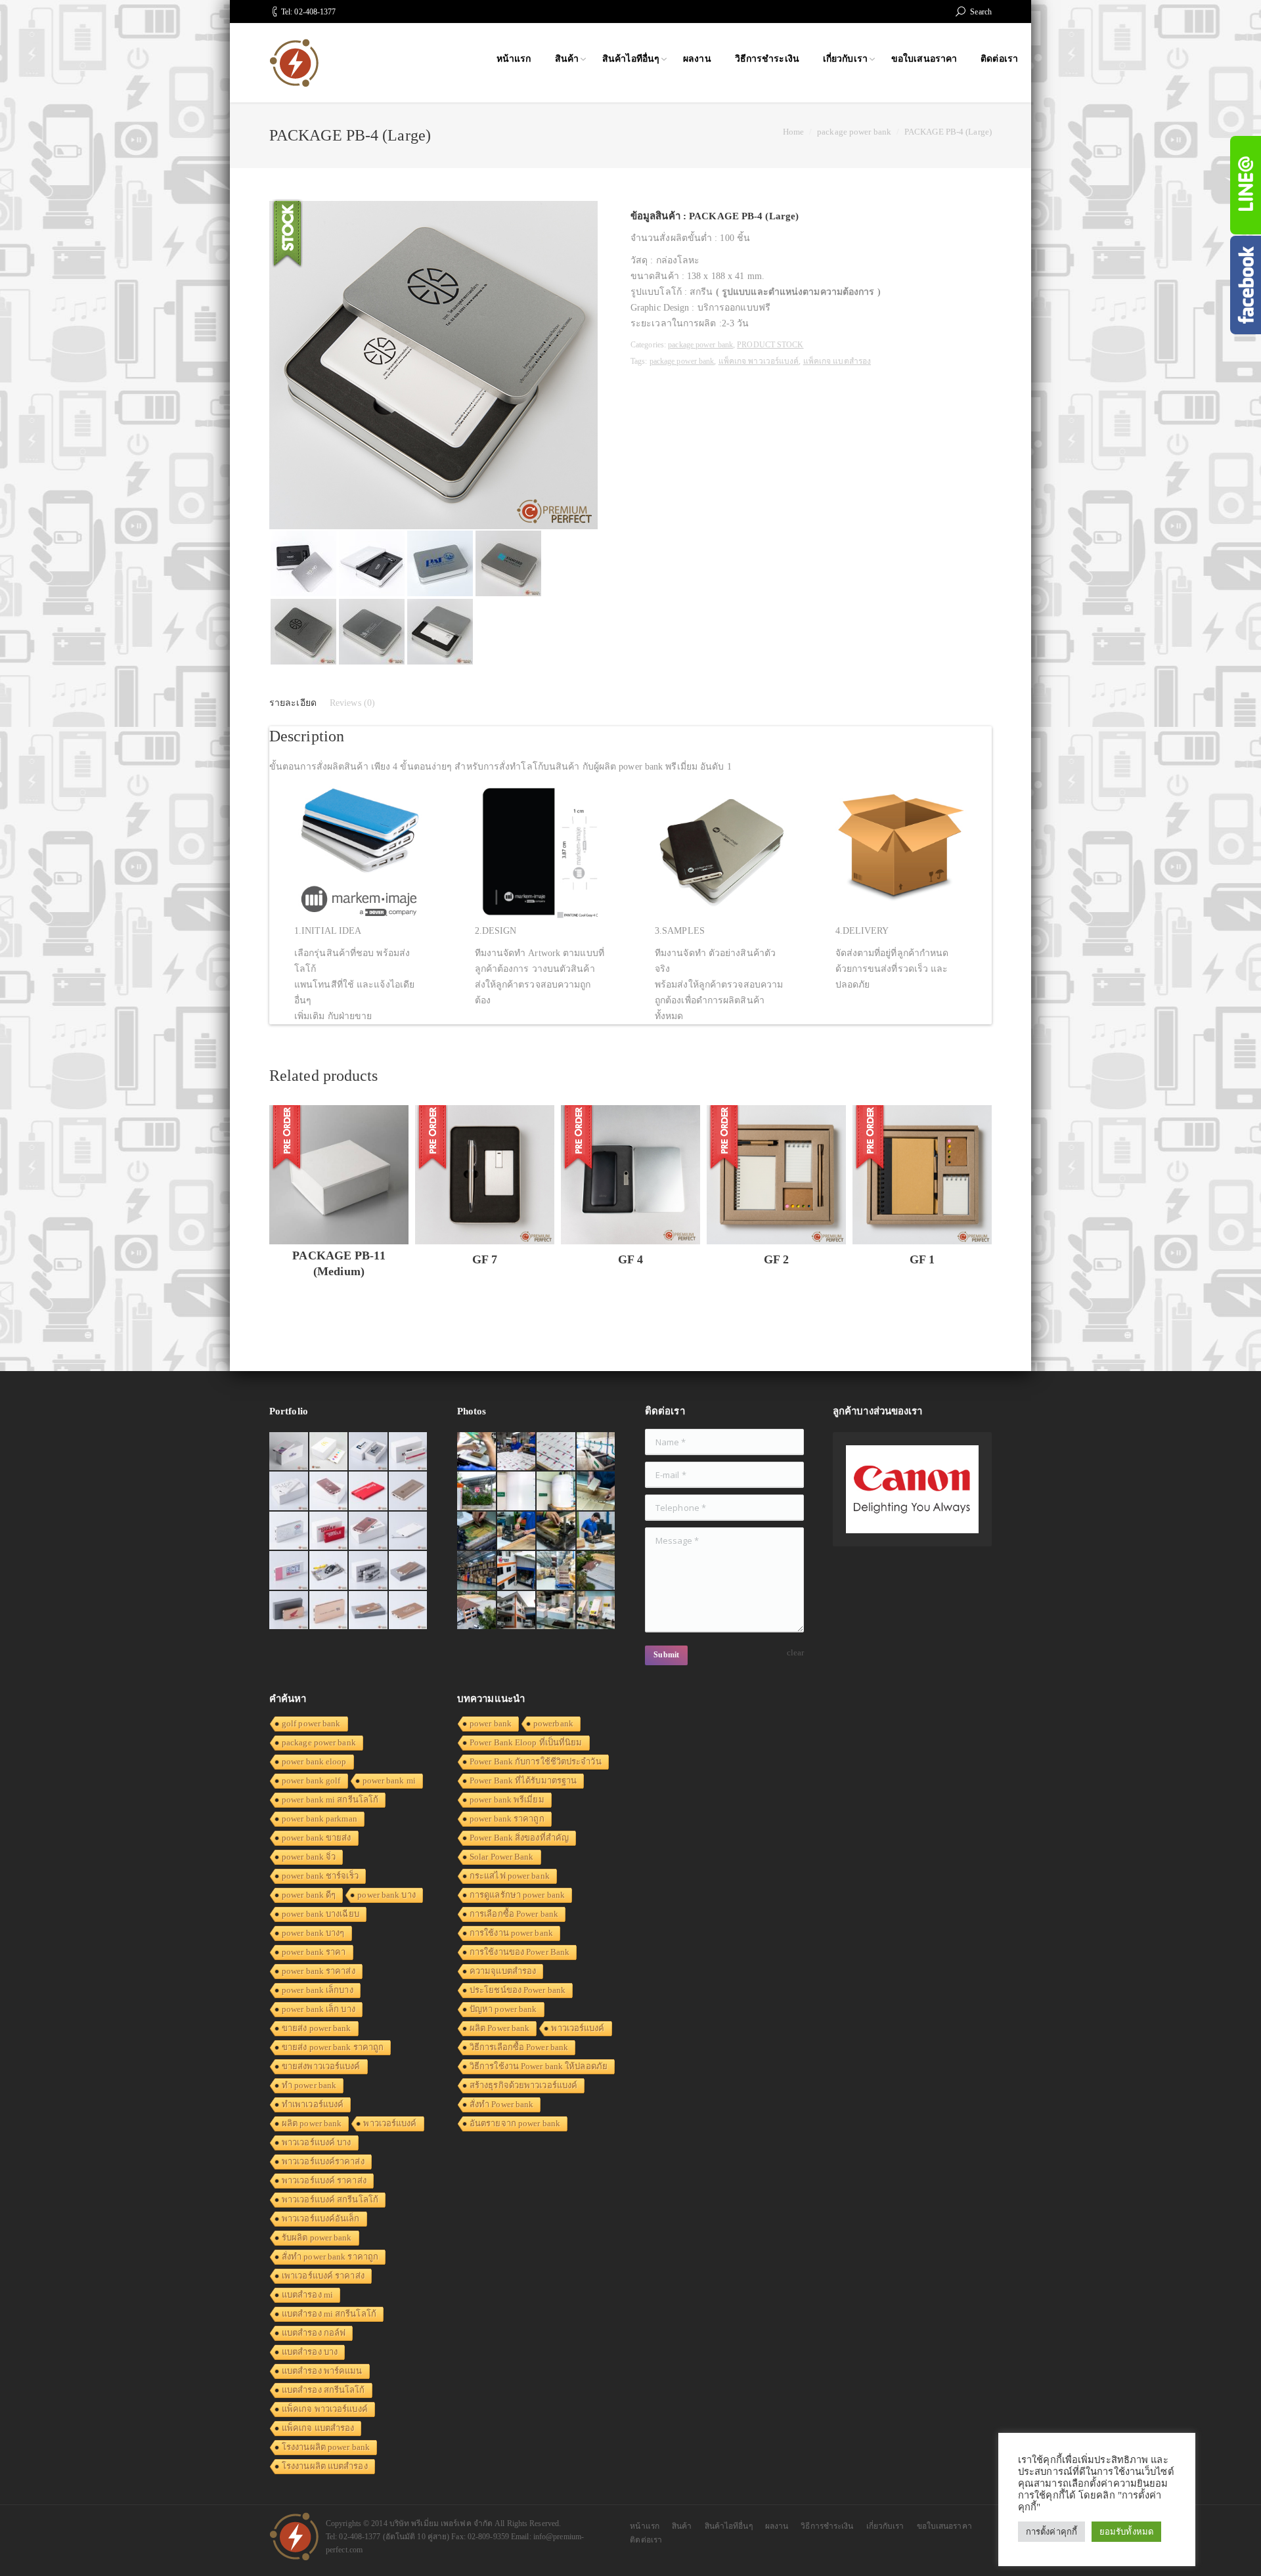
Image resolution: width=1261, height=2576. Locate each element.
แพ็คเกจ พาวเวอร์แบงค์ (759, 361)
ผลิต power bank (312, 2123)
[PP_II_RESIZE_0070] (557, 1492)
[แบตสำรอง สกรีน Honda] (289, 1611)
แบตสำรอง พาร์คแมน (322, 2371)
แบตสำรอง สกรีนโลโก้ (323, 2390)
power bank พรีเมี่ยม (507, 1800)
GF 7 (485, 1259)
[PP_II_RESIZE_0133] (557, 1452)
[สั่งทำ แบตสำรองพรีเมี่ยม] (409, 1492)
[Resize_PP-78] (597, 1611)
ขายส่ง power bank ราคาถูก (333, 2047)
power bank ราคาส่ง (319, 1971)
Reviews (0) (352, 703)
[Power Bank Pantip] (289, 1452)
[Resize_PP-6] (477, 1532)
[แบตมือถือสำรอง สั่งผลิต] (409, 1532)
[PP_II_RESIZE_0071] (517, 1492)
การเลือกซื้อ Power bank (514, 1914)
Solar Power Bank (502, 1857)
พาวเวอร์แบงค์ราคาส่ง (323, 2161)
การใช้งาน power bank (511, 1933)
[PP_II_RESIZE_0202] (557, 1571)
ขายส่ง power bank (317, 2028)
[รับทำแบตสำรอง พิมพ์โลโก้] (329, 1492)
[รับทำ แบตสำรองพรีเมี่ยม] (369, 1532)
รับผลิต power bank (317, 2238)
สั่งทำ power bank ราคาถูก (330, 2257)
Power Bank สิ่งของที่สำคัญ (519, 1838)
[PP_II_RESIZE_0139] (477, 1452)
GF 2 (776, 1259)
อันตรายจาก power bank (515, 2123)
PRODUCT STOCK (770, 345)
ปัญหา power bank (503, 2009)
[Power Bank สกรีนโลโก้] (409, 1611)
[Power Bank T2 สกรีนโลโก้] (369, 1571)
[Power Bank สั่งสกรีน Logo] (289, 1532)
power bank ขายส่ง (317, 1838)
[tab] (293, 703)
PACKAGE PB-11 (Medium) (339, 1263)
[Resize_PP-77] (557, 1611)
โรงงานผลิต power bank (326, 2447)
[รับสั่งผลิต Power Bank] (369, 1452)
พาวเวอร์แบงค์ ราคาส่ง (324, 2180)
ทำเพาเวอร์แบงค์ (313, 2104)
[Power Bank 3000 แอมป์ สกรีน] (289, 1492)
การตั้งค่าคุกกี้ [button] (1051, 2532)
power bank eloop (314, 1761)
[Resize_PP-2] (557, 1532)
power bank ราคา (314, 1952)
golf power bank (311, 1723)
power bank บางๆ (313, 1933)
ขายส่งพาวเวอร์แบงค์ (321, 2066)
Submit (666, 1655)
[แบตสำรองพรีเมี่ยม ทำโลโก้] (329, 1571)
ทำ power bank (309, 2085)
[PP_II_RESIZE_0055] (477, 1492)
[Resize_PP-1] (597, 1532)
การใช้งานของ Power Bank (520, 1952)
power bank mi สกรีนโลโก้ (330, 1800)
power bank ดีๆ (309, 1895)
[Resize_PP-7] (597, 1492)
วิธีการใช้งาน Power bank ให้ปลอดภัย (539, 2066)
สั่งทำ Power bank (501, 2104)
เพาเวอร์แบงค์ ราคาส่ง (323, 2276)
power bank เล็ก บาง (319, 2009)
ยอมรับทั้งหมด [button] (1126, 2532)
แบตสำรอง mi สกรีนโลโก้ (329, 2314)
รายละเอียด (293, 703)
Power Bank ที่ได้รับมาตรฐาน (523, 1780)
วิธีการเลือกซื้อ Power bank (519, 2047)
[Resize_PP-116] (517, 1611)
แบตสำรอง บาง (310, 2352)
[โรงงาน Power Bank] (409, 1452)
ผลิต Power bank (499, 2028)
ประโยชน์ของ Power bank (518, 1990)
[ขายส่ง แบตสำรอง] (369, 1492)
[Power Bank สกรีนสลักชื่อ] (409, 1571)
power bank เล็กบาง (318, 1990)
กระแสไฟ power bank (510, 1876)
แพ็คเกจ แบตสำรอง (837, 361)
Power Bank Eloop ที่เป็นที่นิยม (526, 1742)
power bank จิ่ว (309, 1857)
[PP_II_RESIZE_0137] (517, 1452)
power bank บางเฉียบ (321, 1914)
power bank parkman (320, 1819)
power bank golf (311, 1780)
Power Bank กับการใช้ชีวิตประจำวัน (536, 1761)
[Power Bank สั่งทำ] (329, 1452)
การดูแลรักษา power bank (517, 1895)
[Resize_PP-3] (517, 1532)
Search (981, 12)
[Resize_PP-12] (477, 1571)
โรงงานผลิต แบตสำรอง (325, 2466)
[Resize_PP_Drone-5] (477, 1611)
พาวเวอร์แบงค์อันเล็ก (321, 2218)
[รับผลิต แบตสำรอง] (289, 1571)
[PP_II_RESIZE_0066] (597, 1452)
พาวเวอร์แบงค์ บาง (317, 2142)
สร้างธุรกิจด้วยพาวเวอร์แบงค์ (523, 2085)
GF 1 (922, 1259)
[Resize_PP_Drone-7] (597, 1571)
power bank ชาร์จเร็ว (320, 1876)
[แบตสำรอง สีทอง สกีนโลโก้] (369, 1611)
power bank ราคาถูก (507, 1819)
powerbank (553, 1723)
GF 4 (630, 1259)
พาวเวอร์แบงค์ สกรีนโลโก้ (330, 2199)
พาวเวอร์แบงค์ (390, 2123)
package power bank (854, 132)
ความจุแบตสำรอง (503, 1971)
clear (796, 1652)
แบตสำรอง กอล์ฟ (314, 2333)
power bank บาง (386, 1895)
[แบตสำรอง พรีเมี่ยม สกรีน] (329, 1611)
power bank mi (389, 1780)
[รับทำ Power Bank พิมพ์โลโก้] (329, 1532)
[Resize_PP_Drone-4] (517, 1571)
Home (793, 132)
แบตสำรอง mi (307, 2295)
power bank (491, 1723)
